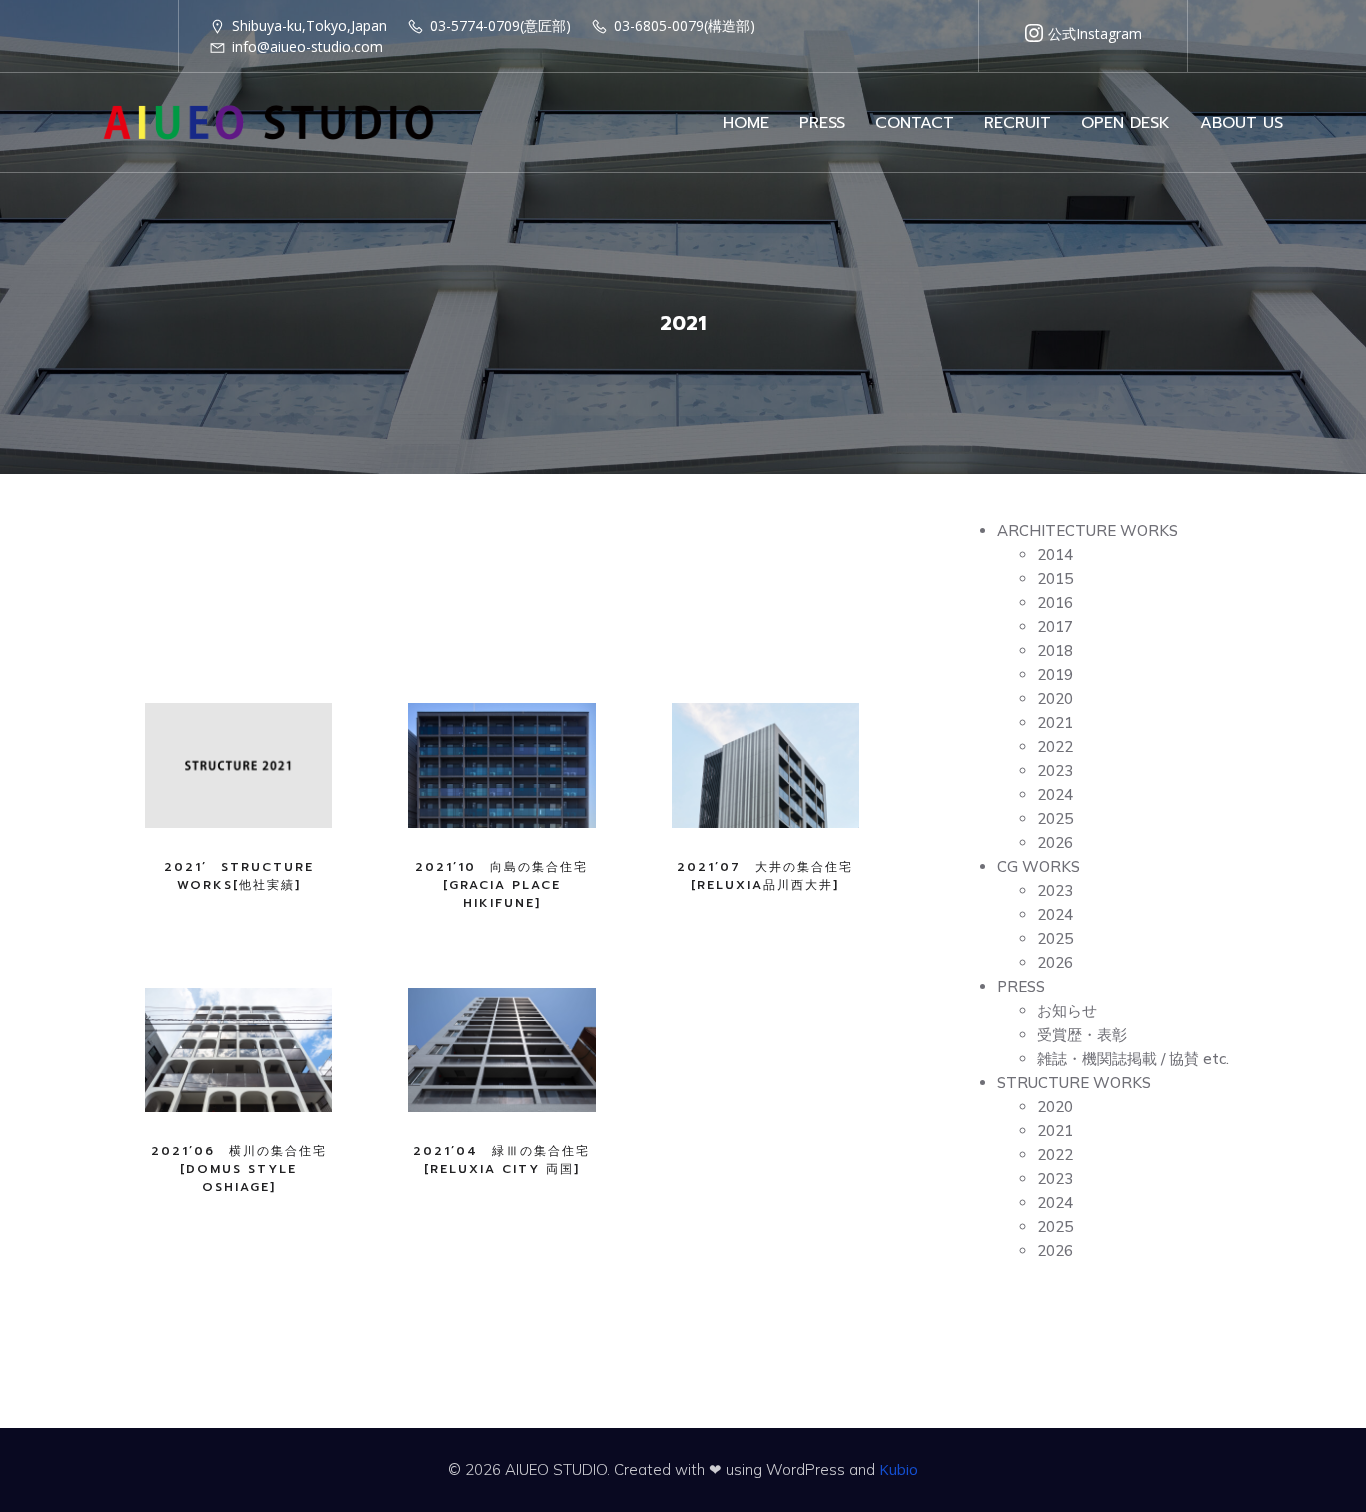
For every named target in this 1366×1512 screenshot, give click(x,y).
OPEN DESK (1125, 123)
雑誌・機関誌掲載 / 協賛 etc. (1133, 1058)
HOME (746, 123)
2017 (1055, 626)
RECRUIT (1017, 123)
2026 (1055, 842)
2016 (1055, 602)
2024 (1055, 794)
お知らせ (1067, 1010)
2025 (1055, 818)
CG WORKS (1038, 866)
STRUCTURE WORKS (1074, 1082)
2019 (1055, 674)
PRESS (822, 123)
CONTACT (914, 123)
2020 (1055, 698)
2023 (1055, 770)
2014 (1055, 554)
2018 (1055, 650)
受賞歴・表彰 (1082, 1034)
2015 (1055, 578)
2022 (1055, 746)
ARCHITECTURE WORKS (1087, 530)
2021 (1055, 722)
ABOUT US (1241, 123)
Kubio (898, 1469)
